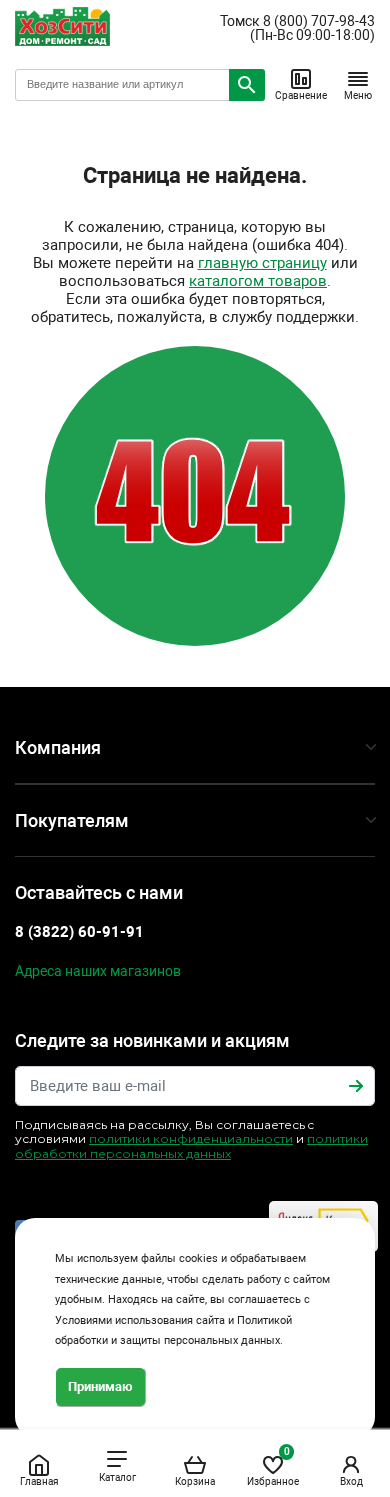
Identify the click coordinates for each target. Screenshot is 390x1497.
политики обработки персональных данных (191, 1145)
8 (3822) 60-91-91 (79, 932)
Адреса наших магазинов (98, 971)
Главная (39, 1481)
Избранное (273, 1466)
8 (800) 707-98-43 (319, 21)
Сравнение (301, 95)
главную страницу (262, 263)
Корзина (195, 1481)
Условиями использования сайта (140, 1320)
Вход (351, 1481)
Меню (358, 95)
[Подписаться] (356, 1086)
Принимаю (100, 1386)
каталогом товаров (258, 281)
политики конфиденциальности (191, 1138)
